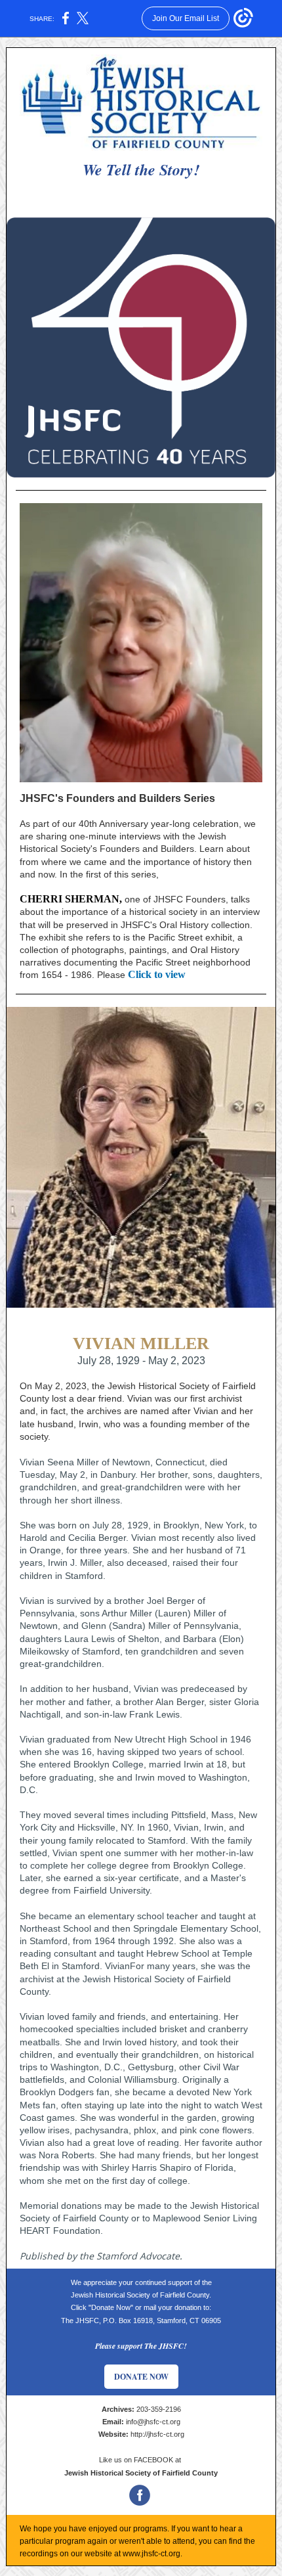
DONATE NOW (141, 2377)
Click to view (157, 974)
